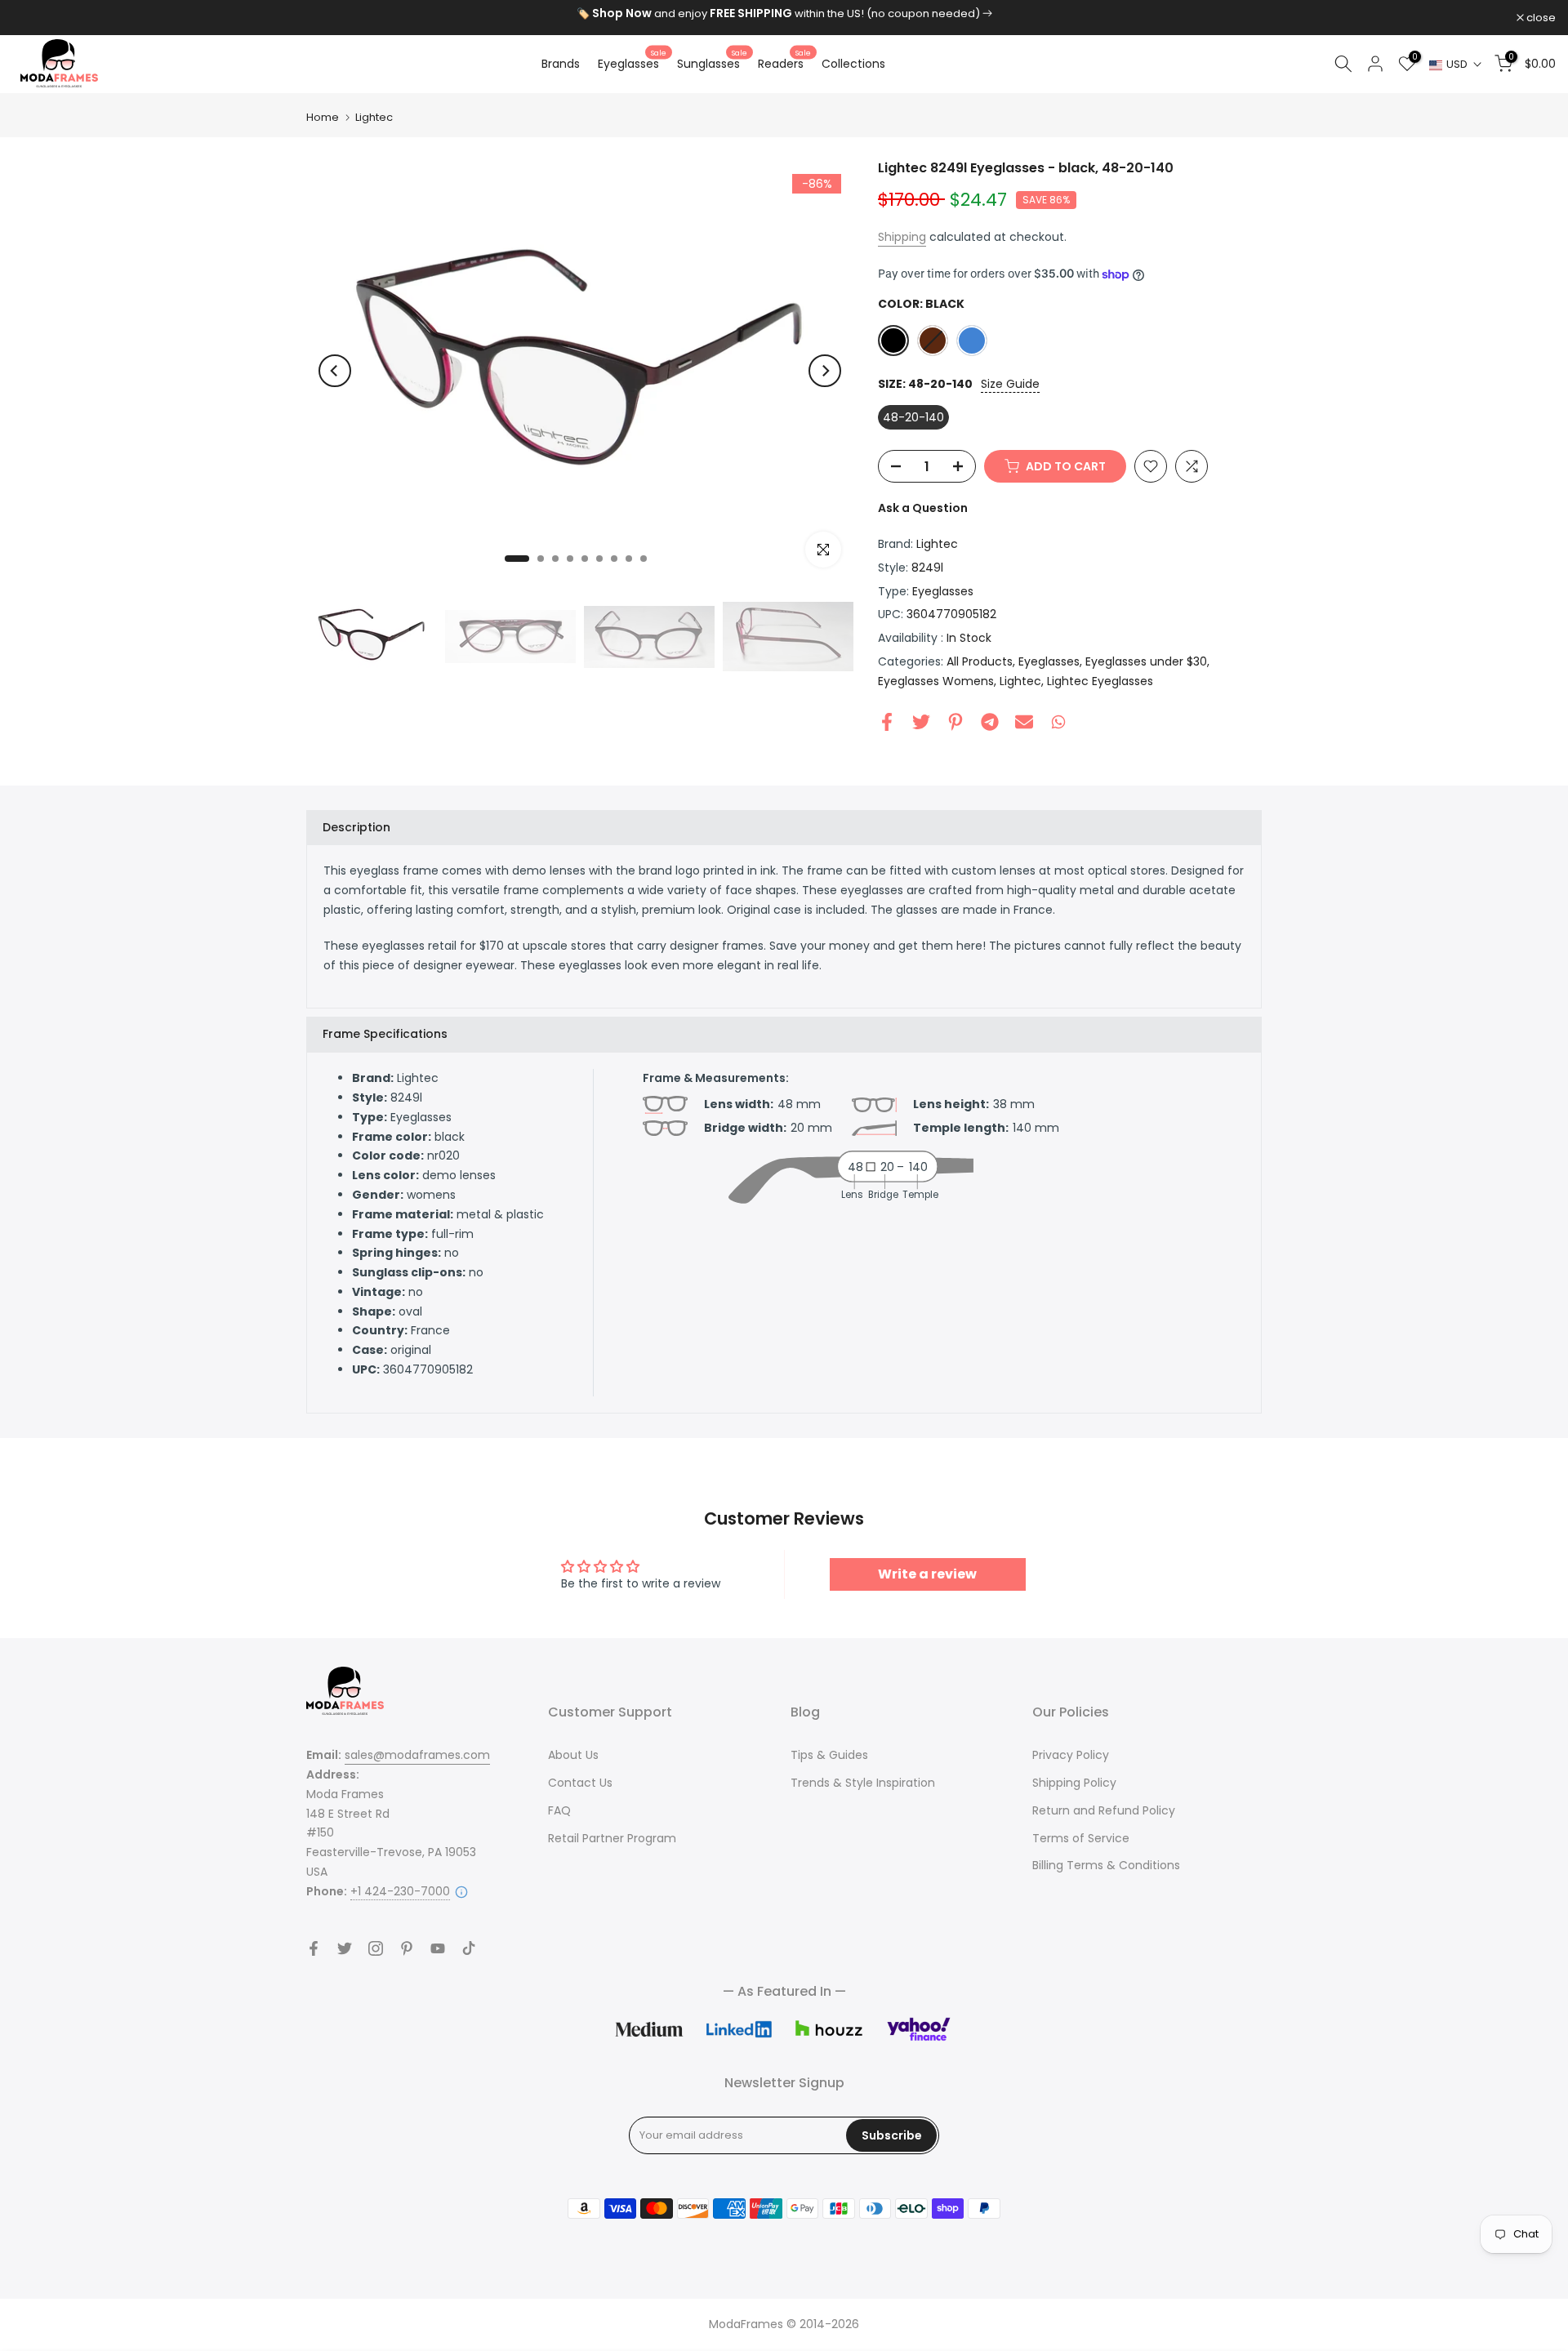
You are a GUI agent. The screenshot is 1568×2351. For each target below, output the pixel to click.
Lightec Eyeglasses (1100, 681)
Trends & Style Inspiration (863, 1783)
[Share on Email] (1024, 722)
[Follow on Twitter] (345, 1948)
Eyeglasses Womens (936, 681)
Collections (853, 64)
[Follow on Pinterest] (407, 1948)
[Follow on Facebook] (314, 1948)
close (36, 18)
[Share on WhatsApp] (1058, 722)
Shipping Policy (1074, 1783)
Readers (784, 63)
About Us (573, 1755)
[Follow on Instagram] (376, 1948)
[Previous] (335, 371)
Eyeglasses (632, 63)
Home (323, 117)
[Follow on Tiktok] (469, 1948)
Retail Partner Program (612, 1838)
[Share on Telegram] (990, 722)
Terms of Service (1081, 1838)
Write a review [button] (927, 1574)
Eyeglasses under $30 (1146, 661)
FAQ (559, 1810)
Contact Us (580, 1783)
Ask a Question (923, 508)
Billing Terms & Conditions (1106, 1865)
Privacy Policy (1071, 1755)
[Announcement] (784, 14)
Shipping (902, 237)
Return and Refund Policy (1104, 1810)
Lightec (374, 117)
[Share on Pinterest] (955, 722)
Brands (561, 64)
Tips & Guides (829, 1755)
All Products (980, 661)
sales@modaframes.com (417, 1755)
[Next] (825, 371)
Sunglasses (712, 63)
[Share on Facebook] (887, 722)
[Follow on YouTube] (438, 1948)
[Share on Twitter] (921, 722)
